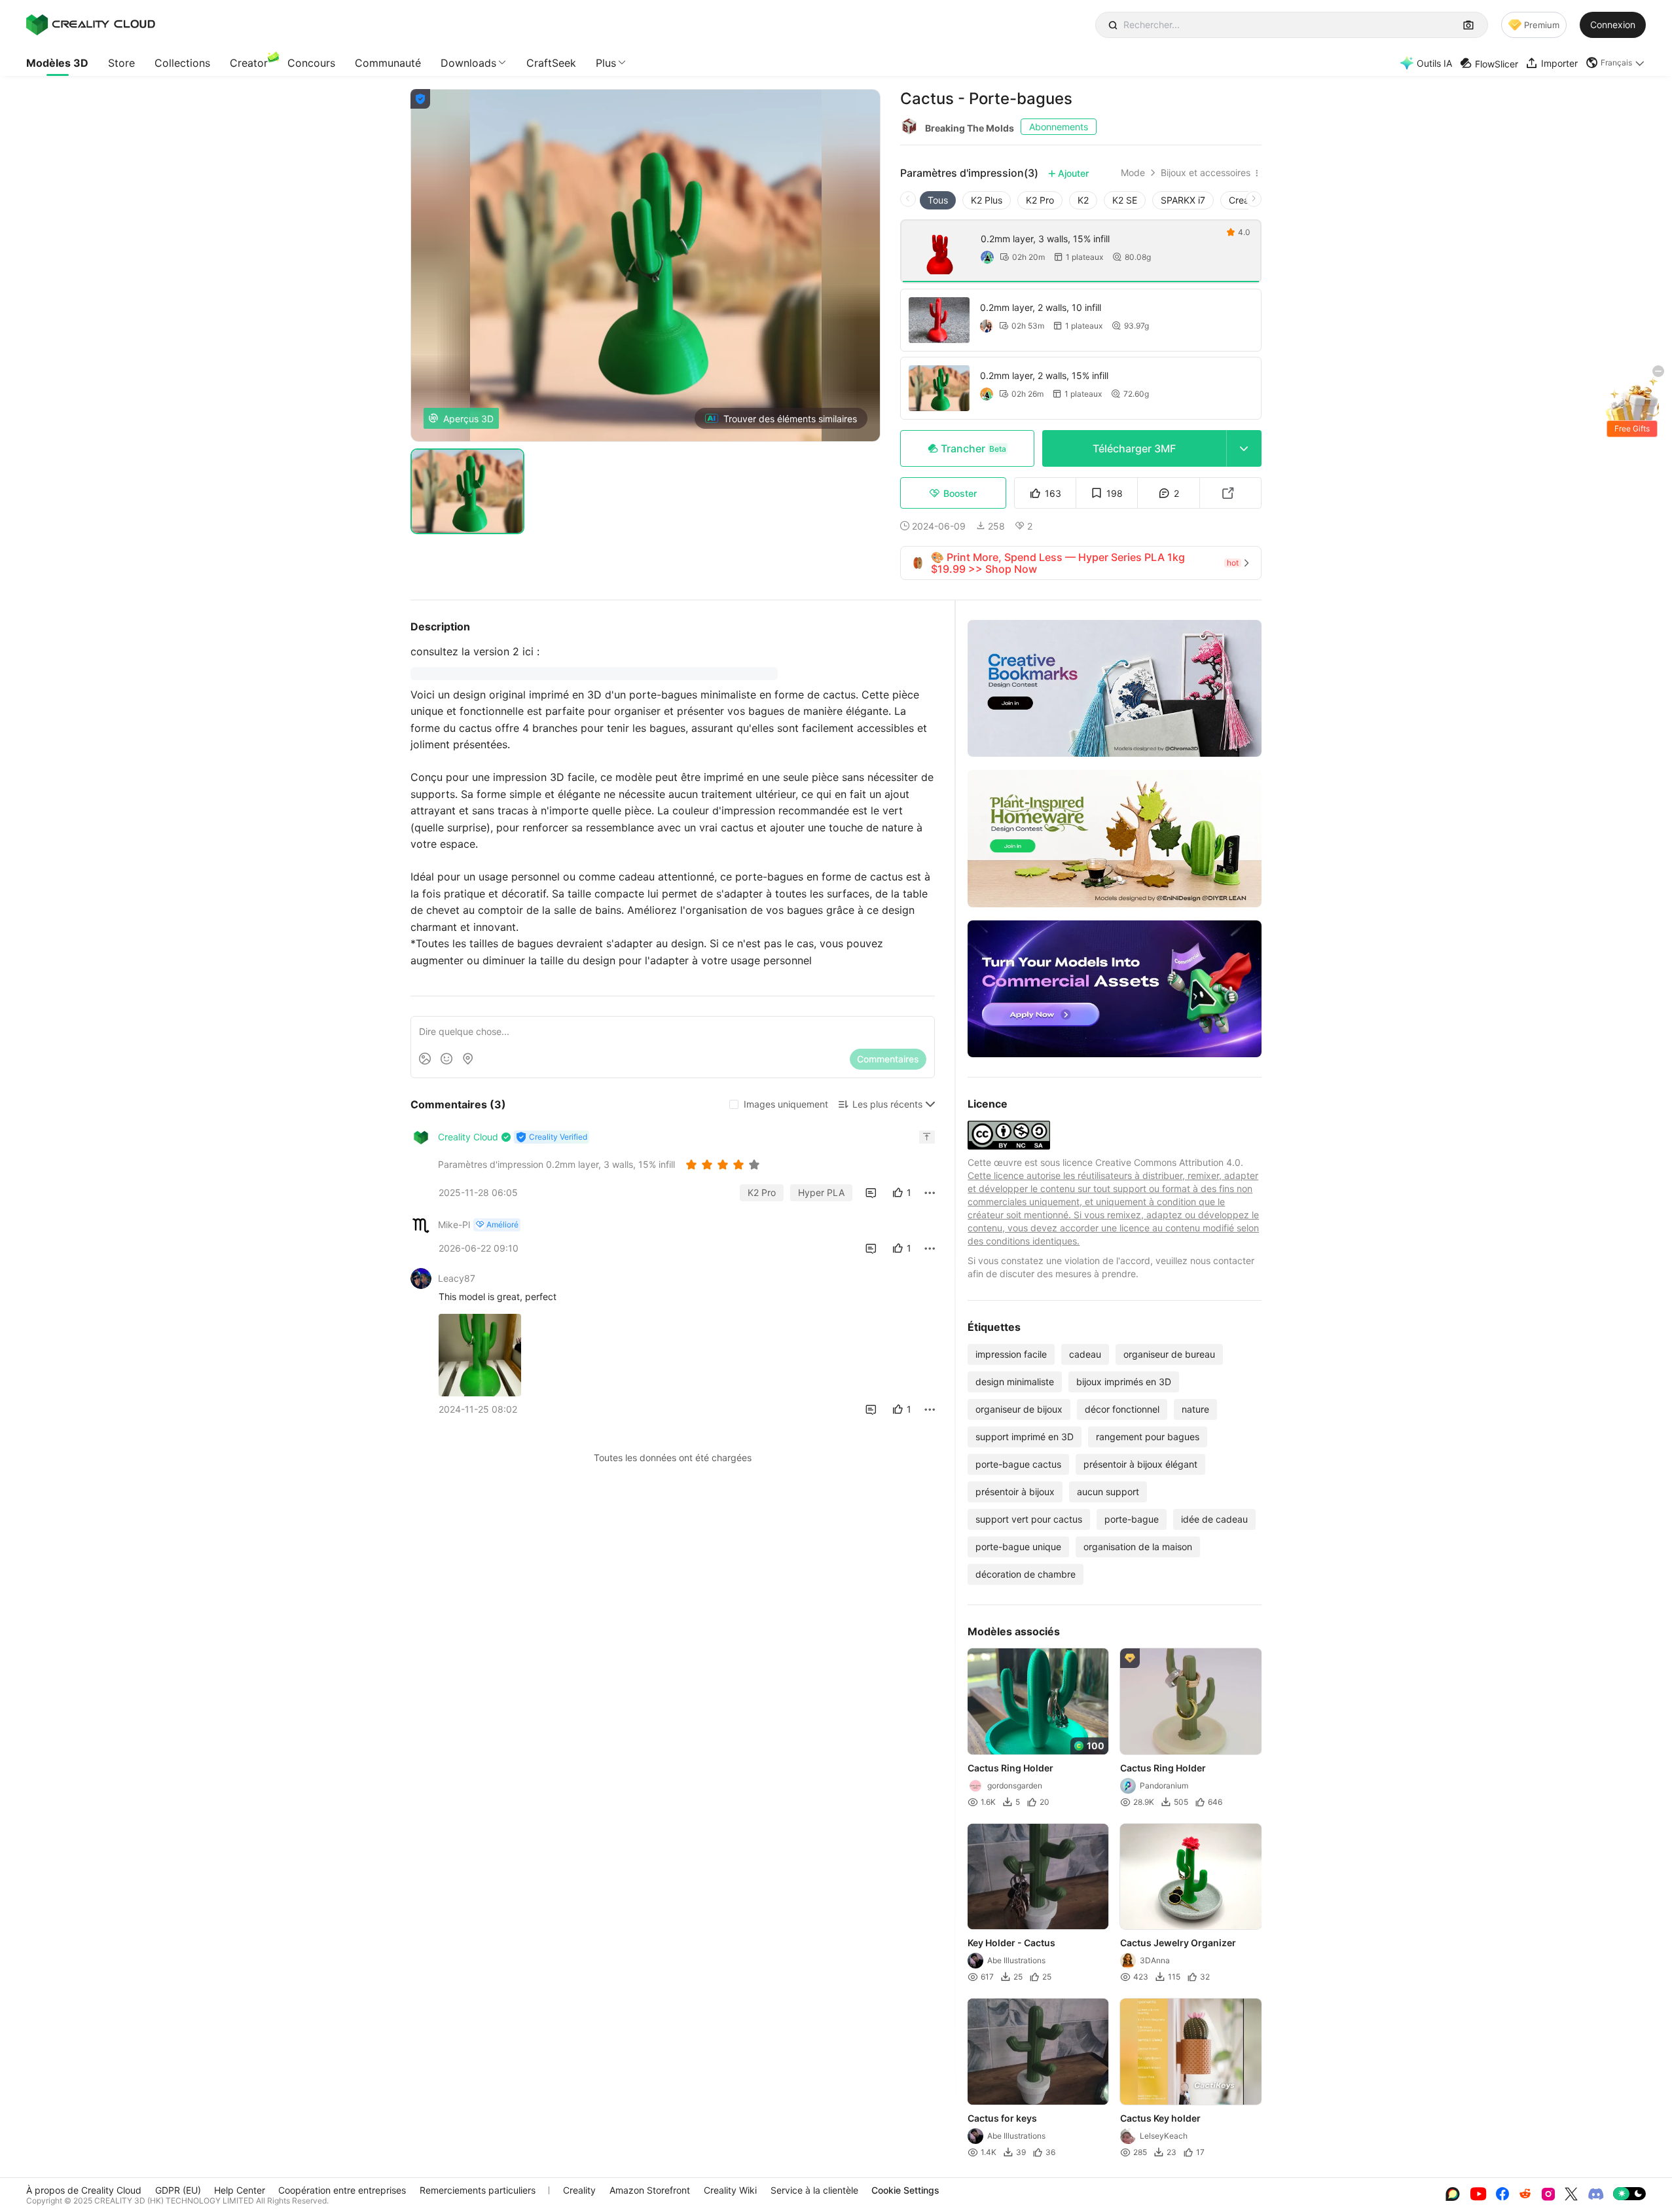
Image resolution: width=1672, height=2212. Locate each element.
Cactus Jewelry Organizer (1179, 1943)
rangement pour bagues (1148, 1437)
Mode (1133, 173)
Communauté (388, 63)
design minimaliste (1015, 1382)
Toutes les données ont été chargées (673, 1458)
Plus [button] (606, 63)
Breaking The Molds (970, 128)
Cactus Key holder (1161, 2118)
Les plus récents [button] (887, 1104)
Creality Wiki (730, 2190)
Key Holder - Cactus (1011, 1943)
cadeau (1085, 1354)
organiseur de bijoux (1019, 1409)
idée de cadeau (1214, 1519)
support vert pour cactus (1029, 1519)
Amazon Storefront (650, 2190)
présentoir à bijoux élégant (1140, 1464)
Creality (579, 2190)
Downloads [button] (468, 63)
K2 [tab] (1083, 200)
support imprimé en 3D (1025, 1437)
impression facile (1011, 1354)
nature (1195, 1409)
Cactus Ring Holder (1010, 1768)
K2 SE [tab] (1125, 200)
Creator (249, 63)
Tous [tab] (938, 200)
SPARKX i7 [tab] (1183, 200)
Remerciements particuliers (478, 2190)
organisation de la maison (1138, 1547)
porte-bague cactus (1018, 1464)
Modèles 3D (57, 63)
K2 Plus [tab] (987, 200)
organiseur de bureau (1169, 1354)
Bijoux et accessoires (1206, 173)
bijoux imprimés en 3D (1124, 1382)
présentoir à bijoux (1015, 1492)
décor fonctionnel (1122, 1409)
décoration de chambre (1026, 1574)
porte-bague (1132, 1519)
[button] (1616, 63)
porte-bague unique (1018, 1547)
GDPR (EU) (178, 2190)
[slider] (725, 1165)
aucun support (1108, 1492)
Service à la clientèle (814, 2190)
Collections (182, 63)
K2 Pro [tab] (1040, 200)
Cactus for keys (1002, 2118)
